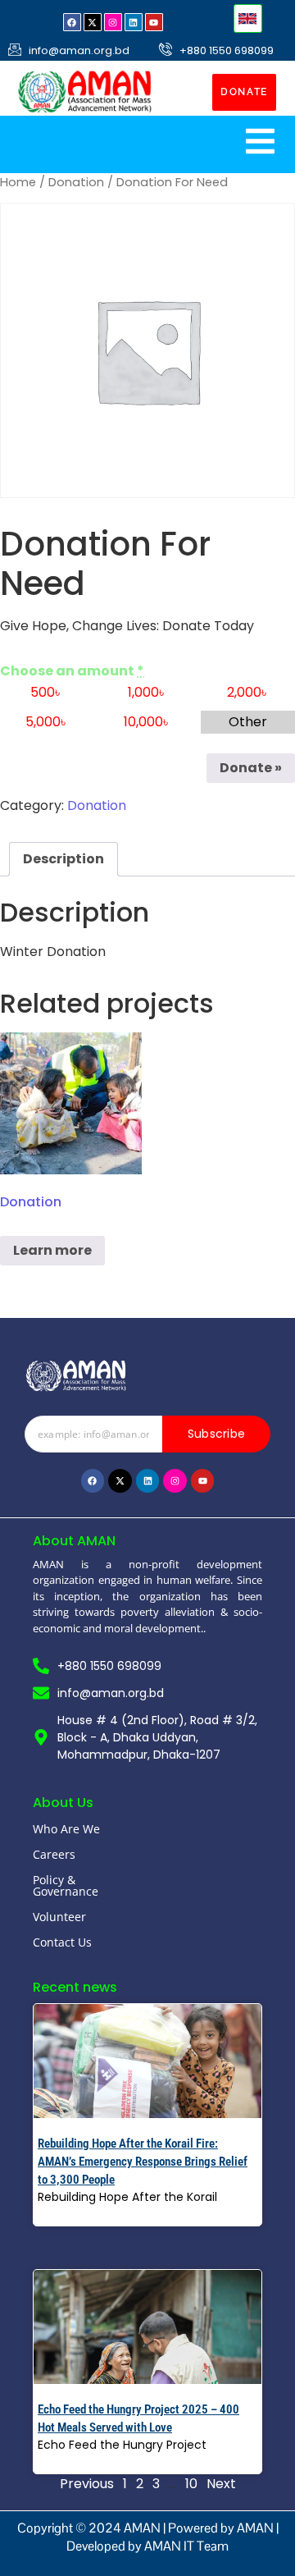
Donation (76, 182)
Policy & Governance (66, 1885)
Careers (54, 1854)
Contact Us (62, 1942)
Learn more (52, 1250)
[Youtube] (154, 22)
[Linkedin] (134, 22)
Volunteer (59, 1917)
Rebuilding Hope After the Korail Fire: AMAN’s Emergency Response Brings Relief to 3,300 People (143, 2162)
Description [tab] (64, 859)
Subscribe (217, 1434)
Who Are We (66, 1829)
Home (18, 182)
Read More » (73, 2215)
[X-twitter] (93, 22)
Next (221, 2484)
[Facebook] (72, 22)
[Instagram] (113, 22)
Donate (251, 768)
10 (191, 2484)
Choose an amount (72, 671)
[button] (248, 18)
